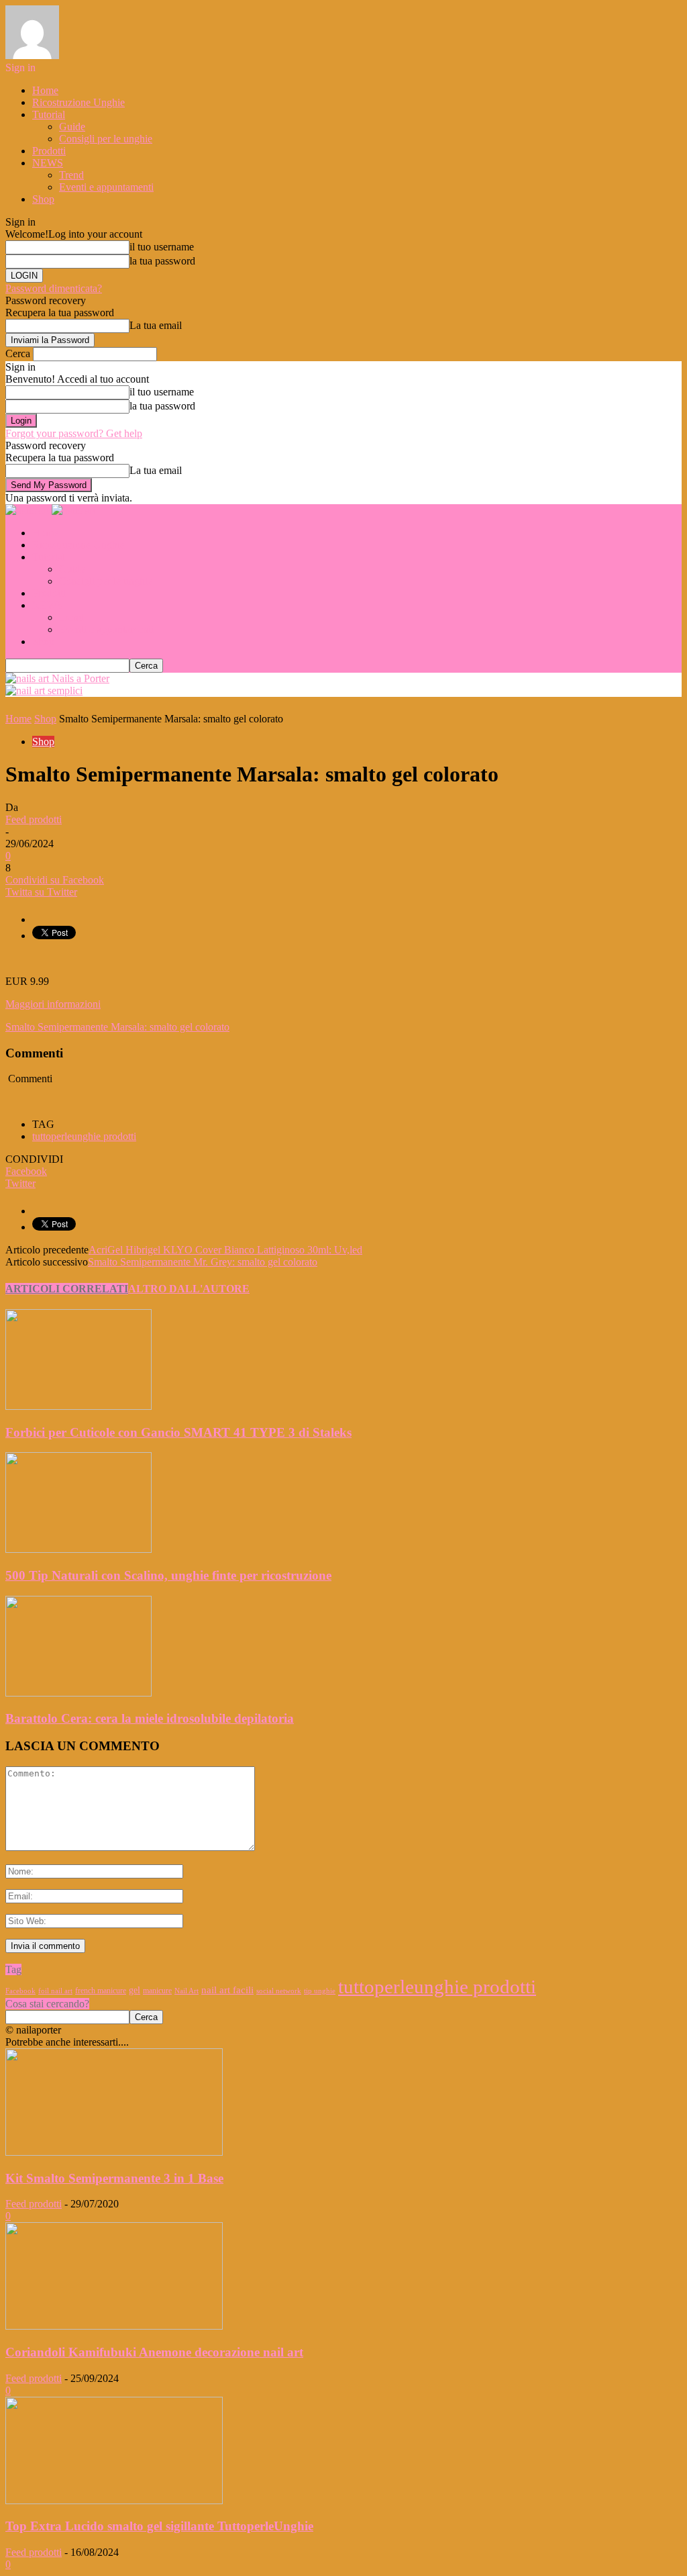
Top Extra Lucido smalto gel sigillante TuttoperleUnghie (159, 2526)
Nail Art (187, 1991)
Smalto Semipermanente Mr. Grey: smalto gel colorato (203, 1262)
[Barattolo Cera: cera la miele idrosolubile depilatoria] (78, 1693)
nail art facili (227, 1990)
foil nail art (55, 1991)
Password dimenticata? (54, 288)
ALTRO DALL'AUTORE (189, 1289)
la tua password (162, 261)
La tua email (156, 325)
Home (45, 90)
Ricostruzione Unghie (78, 102)
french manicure (101, 1991)
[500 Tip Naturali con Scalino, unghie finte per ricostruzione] (78, 1549)
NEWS (48, 163)
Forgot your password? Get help (74, 433)
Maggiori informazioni (53, 1004)
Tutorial (49, 114)
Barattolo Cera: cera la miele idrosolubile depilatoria (150, 1718)
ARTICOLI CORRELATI (67, 1289)
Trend (71, 175)
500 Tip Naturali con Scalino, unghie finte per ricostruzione (168, 1575)
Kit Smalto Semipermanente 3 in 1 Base (114, 2178)
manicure (157, 1991)
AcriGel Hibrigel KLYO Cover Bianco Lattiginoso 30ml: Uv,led (225, 1250)
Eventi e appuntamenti (106, 187)
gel (135, 1990)
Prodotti (49, 151)
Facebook (20, 1991)
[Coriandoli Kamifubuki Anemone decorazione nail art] (114, 2326)
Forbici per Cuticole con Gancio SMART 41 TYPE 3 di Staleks (178, 1432)
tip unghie (320, 1991)
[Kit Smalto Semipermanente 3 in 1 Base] (114, 2152)
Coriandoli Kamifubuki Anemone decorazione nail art (154, 2352)
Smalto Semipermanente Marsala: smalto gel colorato (117, 1027)
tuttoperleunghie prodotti (84, 1136)
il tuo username (162, 247)
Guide (72, 127)
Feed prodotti (34, 819)
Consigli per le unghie (106, 139)
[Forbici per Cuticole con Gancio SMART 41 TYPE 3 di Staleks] (78, 1406)
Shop (43, 199)
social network (279, 1991)
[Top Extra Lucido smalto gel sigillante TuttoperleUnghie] (114, 2500)
